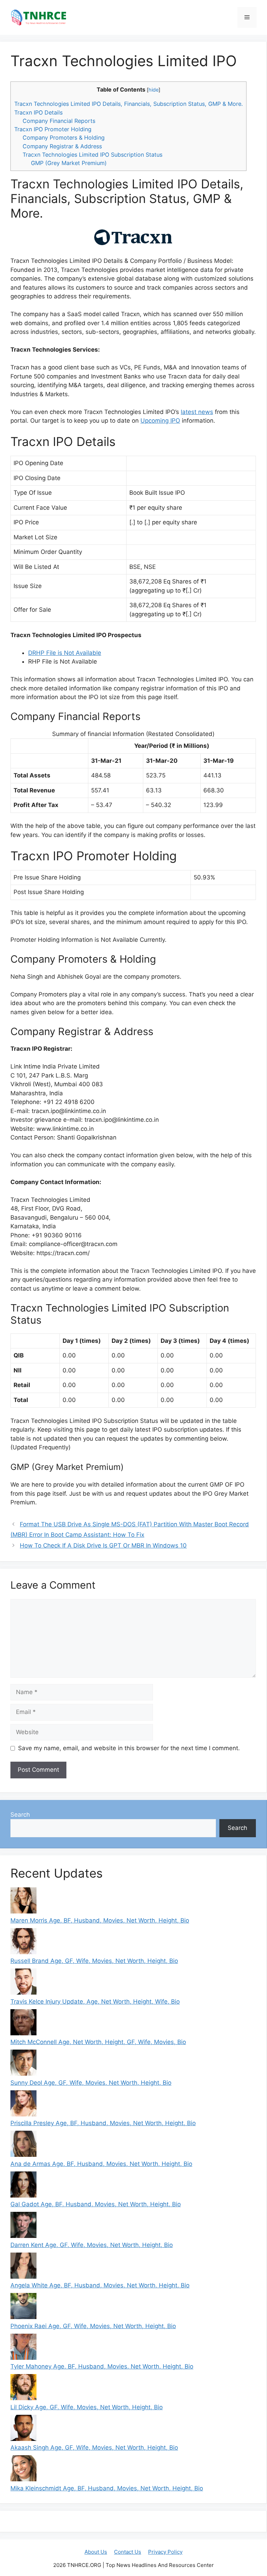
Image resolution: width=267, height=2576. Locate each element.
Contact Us (128, 2552)
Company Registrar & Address (62, 146)
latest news (197, 412)
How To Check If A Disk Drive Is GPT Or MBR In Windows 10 (103, 1545)
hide (153, 90)
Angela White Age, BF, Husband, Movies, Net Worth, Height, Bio (100, 2285)
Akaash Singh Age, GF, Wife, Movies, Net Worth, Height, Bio (94, 2448)
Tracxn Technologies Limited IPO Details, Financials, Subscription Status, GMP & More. (128, 104)
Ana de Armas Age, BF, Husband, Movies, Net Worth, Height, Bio (101, 2164)
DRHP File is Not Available (65, 653)
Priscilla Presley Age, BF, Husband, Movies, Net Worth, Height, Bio (103, 2123)
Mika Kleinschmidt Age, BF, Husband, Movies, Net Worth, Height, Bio (107, 2488)
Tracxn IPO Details (38, 112)
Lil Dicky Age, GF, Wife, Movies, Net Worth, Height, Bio (87, 2407)
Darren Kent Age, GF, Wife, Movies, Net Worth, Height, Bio (92, 2245)
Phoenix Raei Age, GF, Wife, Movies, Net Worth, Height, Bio (93, 2326)
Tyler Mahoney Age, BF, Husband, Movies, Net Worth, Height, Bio (102, 2366)
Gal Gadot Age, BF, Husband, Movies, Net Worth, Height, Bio (96, 2204)
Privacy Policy (165, 2552)
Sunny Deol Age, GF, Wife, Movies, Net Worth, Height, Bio (91, 2083)
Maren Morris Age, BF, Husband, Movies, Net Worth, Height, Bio (100, 1920)
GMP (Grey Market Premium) (69, 163)
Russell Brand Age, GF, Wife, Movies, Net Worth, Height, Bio (94, 1961)
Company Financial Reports (59, 121)
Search (20, 1815)
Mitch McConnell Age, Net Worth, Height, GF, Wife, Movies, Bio (98, 2042)
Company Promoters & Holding (64, 138)
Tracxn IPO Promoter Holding (53, 129)
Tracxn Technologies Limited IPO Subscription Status (92, 155)
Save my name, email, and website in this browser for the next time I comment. (129, 1748)
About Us (96, 2552)
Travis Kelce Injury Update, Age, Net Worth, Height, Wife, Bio (95, 2002)
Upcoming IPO (160, 421)
